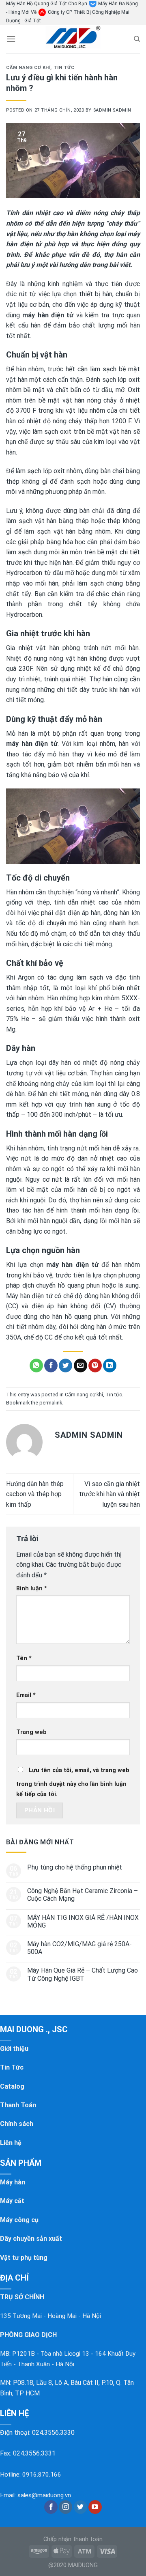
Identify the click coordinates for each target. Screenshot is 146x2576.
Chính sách (17, 2124)
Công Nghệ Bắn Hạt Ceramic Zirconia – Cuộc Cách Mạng (83, 1895)
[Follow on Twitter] (81, 2507)
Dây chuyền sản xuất (31, 2239)
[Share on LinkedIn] (110, 1366)
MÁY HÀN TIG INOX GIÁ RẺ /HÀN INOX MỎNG (83, 1921)
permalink (51, 1403)
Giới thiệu (14, 2049)
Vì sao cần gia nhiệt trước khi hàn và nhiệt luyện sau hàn (109, 1494)
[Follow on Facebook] (51, 2507)
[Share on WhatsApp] (36, 1366)
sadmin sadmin (112, 110)
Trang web (31, 1732)
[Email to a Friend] (81, 1366)
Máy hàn (13, 2182)
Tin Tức (12, 2067)
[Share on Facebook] (51, 1366)
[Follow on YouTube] (95, 2507)
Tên (24, 1658)
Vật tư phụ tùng (24, 2258)
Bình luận (32, 1588)
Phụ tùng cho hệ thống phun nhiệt (75, 1867)
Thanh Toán (18, 2105)
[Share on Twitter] (65, 1366)
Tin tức (64, 68)
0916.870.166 (42, 2475)
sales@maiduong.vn (44, 2495)
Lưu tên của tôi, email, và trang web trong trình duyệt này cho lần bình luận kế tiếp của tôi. (73, 1782)
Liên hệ (11, 2143)
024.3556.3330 (53, 2433)
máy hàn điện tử (48, 315)
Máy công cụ (19, 2220)
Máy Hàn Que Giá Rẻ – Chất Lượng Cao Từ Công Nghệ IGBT (83, 1974)
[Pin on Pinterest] (95, 1366)
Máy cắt (12, 2201)
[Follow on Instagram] (65, 2507)
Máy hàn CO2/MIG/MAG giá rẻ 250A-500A (79, 1948)
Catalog (12, 2086)
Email (26, 1695)
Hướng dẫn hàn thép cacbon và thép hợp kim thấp (35, 1494)
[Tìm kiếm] (137, 39)
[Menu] (11, 39)
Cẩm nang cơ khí (28, 68)
